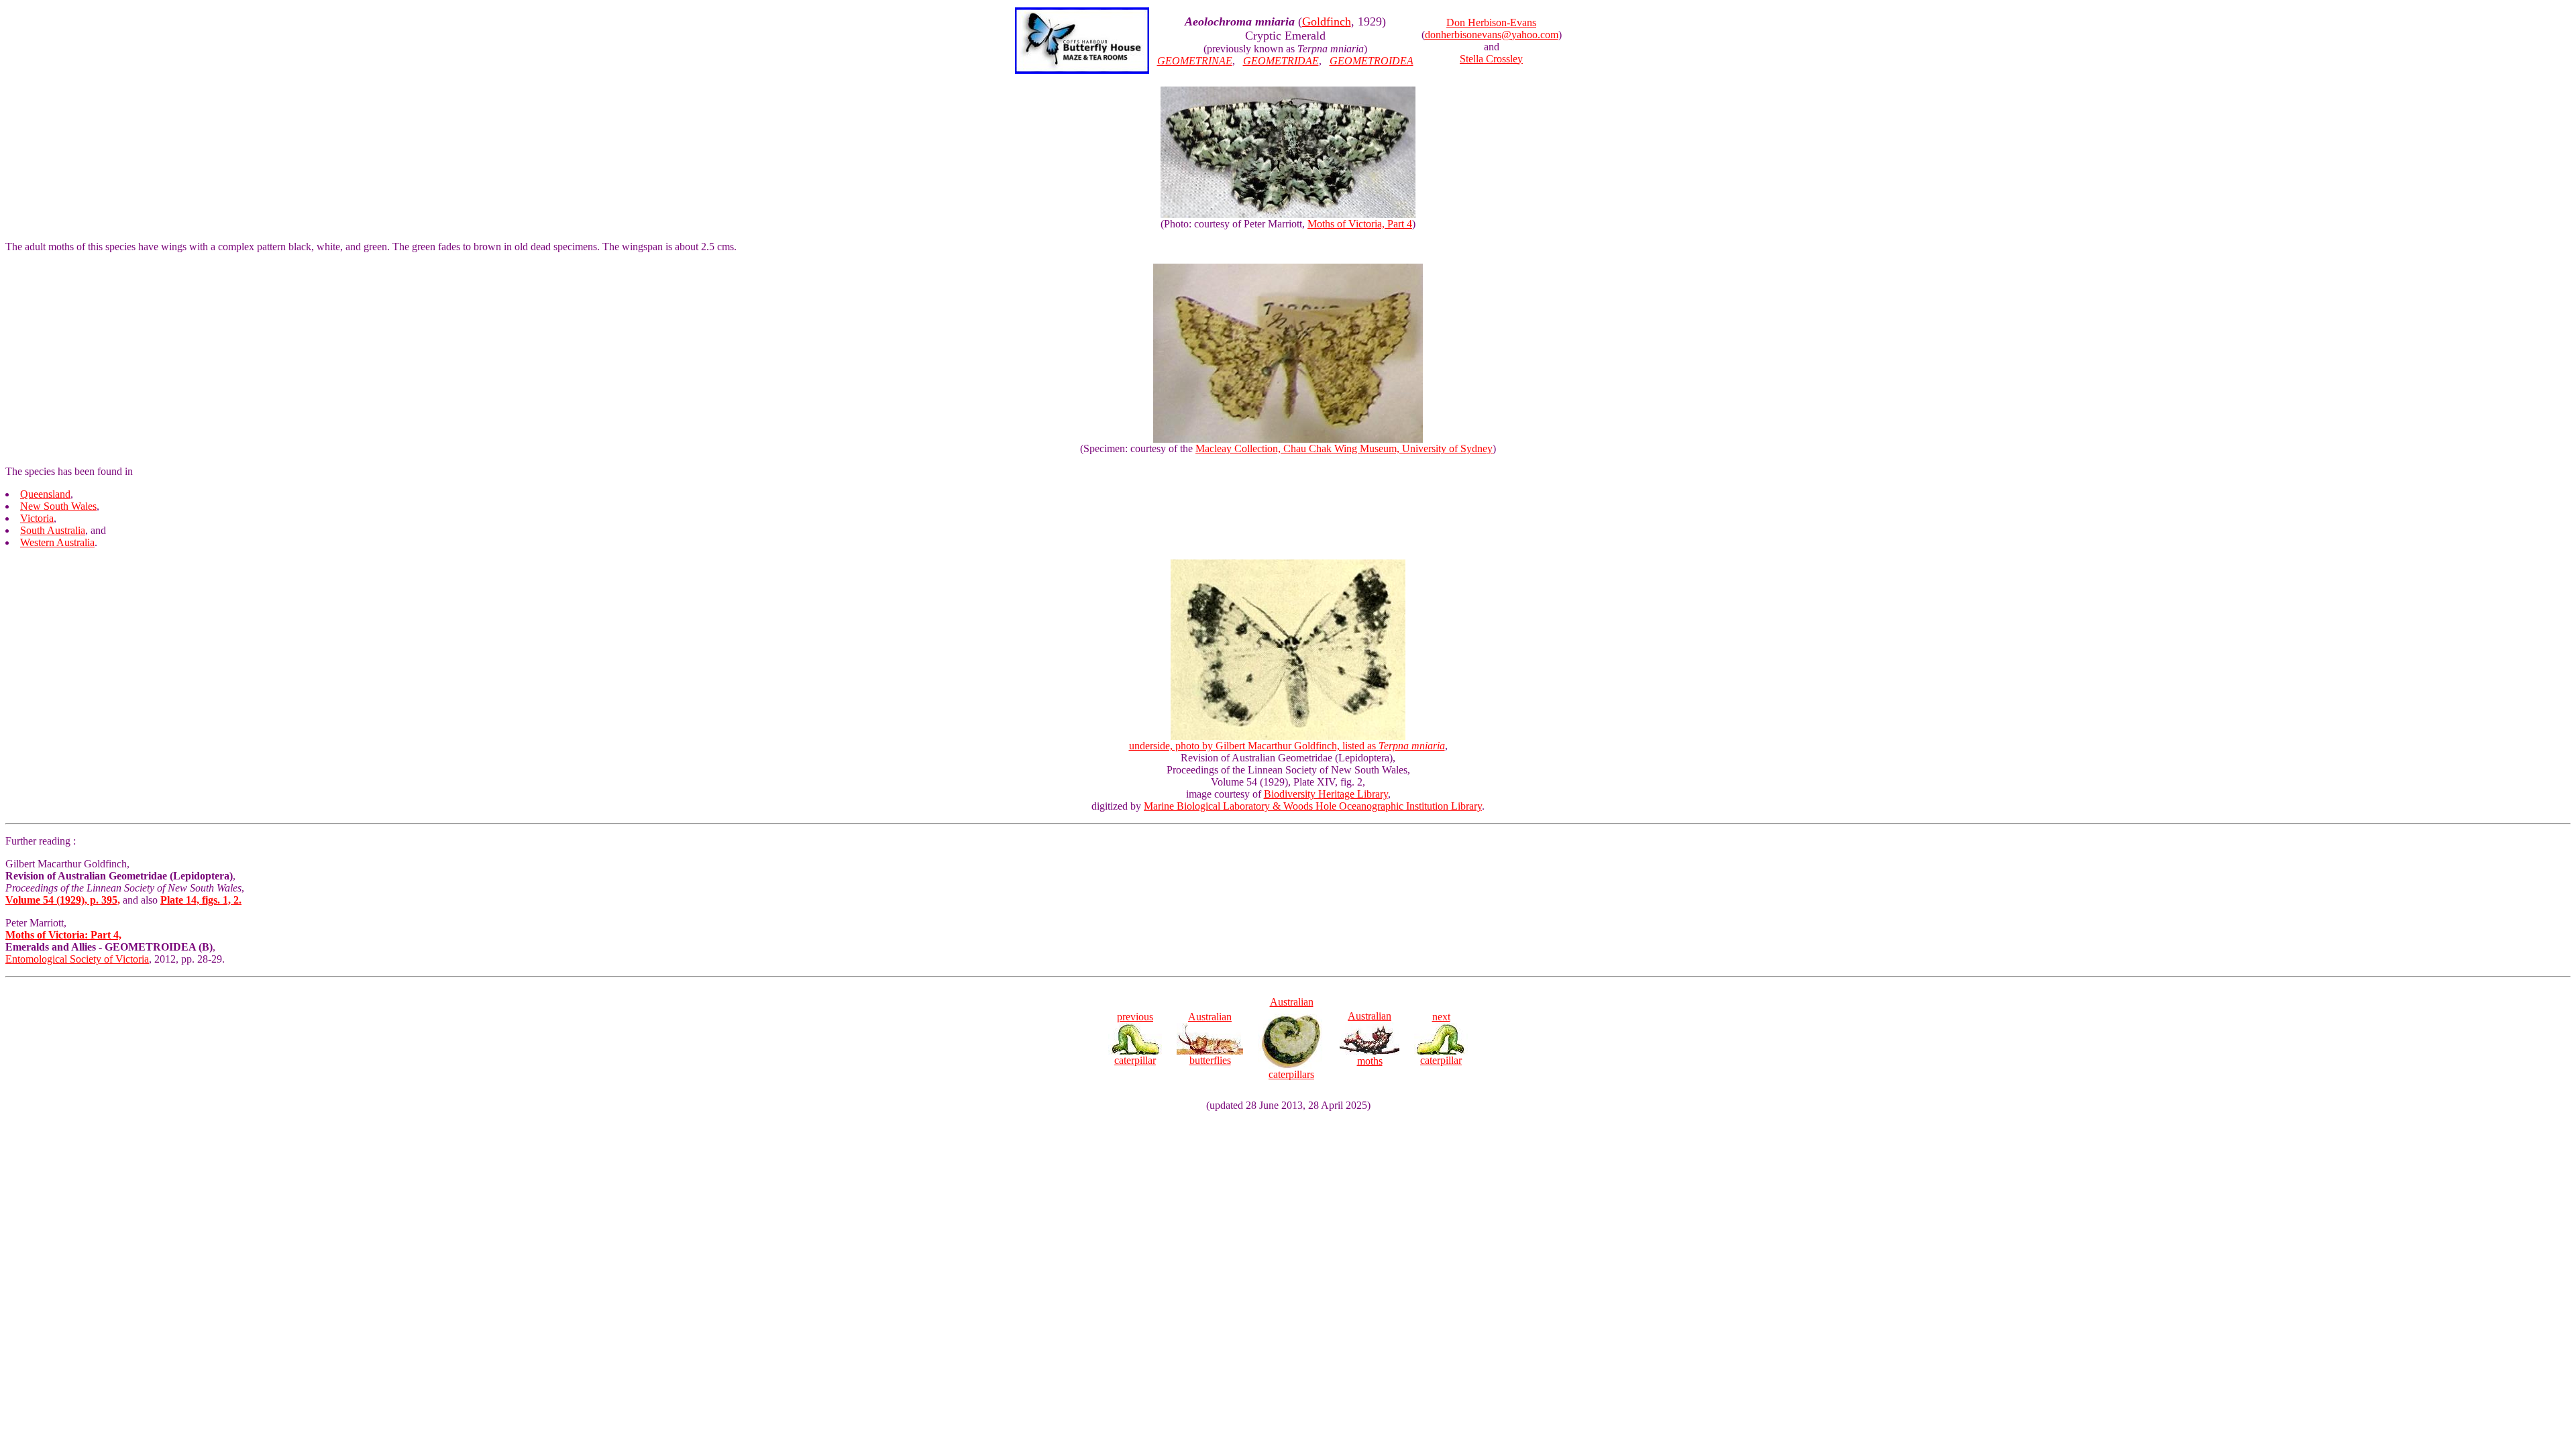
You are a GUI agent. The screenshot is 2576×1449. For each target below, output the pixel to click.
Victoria (37, 518)
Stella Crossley (1491, 59)
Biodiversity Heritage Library (1326, 794)
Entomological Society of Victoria (77, 959)
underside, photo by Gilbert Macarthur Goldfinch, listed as (1287, 746)
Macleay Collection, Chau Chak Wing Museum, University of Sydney (1344, 448)
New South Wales (58, 506)
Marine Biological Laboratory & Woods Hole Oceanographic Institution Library (1313, 806)
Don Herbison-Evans (1491, 22)
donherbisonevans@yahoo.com (1492, 35)
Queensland (45, 494)
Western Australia (57, 542)
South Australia (53, 530)
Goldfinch (1327, 21)
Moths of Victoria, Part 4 (1360, 224)
